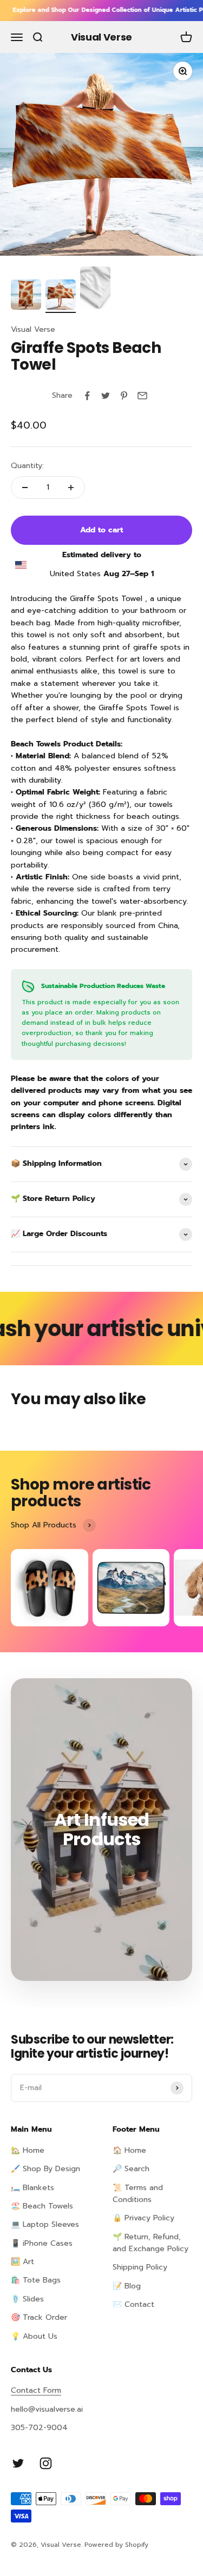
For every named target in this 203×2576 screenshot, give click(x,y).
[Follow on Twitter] (18, 2463)
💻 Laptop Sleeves (45, 2224)
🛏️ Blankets (32, 2188)
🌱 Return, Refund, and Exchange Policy (150, 2243)
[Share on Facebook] (87, 396)
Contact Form (36, 2390)
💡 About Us (34, 2336)
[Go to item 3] (95, 290)
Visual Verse (33, 329)
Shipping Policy (140, 2267)
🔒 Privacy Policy (143, 2218)
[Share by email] (142, 396)
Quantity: (27, 466)
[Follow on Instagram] (46, 2463)
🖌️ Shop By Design (45, 2169)
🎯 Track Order (39, 2317)
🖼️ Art (22, 2262)
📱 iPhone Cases (42, 2243)
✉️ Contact (133, 2304)
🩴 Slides (27, 2299)
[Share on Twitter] (106, 396)
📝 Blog (127, 2286)
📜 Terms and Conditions (138, 2194)
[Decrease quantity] (25, 488)
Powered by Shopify (116, 2545)
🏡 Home (28, 2150)
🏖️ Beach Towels (42, 2206)
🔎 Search (131, 2169)
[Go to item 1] (26, 296)
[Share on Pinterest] (124, 396)
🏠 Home (129, 2150)
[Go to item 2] (61, 296)
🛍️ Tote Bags (36, 2280)
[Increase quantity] (71, 488)
